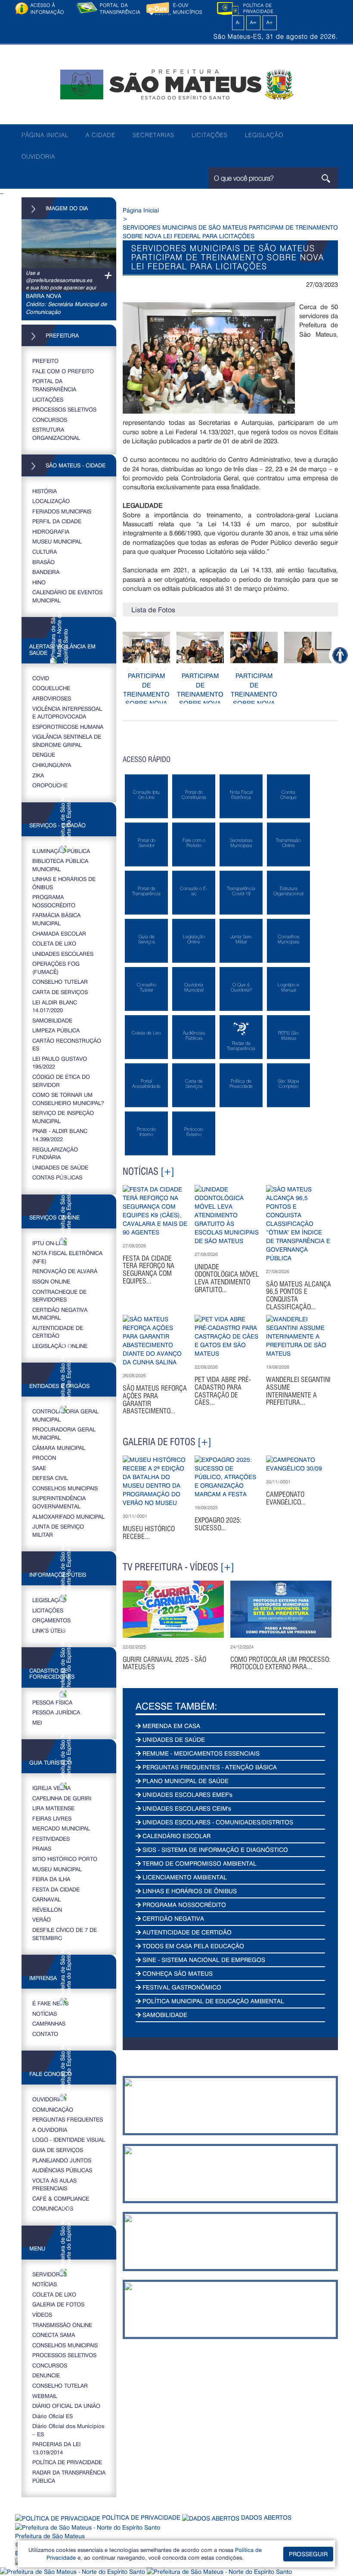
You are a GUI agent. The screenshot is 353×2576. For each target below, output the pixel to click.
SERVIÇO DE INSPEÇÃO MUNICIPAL (63, 1117)
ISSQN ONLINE (51, 1281)
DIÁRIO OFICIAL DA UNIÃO (66, 2406)
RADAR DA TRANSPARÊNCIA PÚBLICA (69, 2476)
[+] (167, 1171)
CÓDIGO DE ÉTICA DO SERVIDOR (61, 1081)
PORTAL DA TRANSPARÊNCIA (54, 385)
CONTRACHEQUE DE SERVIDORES (59, 1296)
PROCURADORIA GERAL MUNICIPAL (64, 1433)
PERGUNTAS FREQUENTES (68, 2119)
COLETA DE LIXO (54, 943)
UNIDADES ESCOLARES (63, 953)
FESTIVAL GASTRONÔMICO (181, 1987)
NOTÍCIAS (45, 2013)
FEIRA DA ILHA (51, 1879)
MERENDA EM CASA (170, 1726)
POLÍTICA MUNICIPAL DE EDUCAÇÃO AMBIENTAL (212, 2001)
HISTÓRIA (45, 491)
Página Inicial (141, 210)
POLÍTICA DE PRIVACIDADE (67, 2462)
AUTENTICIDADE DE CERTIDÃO (58, 1332)
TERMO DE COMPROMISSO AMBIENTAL (199, 1863)
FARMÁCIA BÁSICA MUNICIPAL (56, 919)
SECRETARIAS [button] (153, 135)
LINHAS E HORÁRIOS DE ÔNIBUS (64, 883)
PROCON (44, 1457)
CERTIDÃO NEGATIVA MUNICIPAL (60, 1314)
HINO (39, 582)
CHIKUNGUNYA (52, 765)
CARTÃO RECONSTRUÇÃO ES (67, 1044)
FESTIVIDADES (51, 1838)
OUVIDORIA (38, 157)
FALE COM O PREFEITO (63, 371)
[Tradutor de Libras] (73, 2571)
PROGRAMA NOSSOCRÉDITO (54, 901)
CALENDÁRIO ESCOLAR (176, 1836)
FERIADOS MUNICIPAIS (62, 511)
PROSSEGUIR (308, 2554)
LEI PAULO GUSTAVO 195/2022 (60, 1062)
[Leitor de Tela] (219, 2571)
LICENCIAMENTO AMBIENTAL (184, 1877)
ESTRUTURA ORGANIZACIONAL (56, 433)
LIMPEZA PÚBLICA (56, 1030)
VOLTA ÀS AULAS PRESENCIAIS (54, 2184)
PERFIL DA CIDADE (57, 521)
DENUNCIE (46, 2375)
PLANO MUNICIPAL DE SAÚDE (185, 1781)
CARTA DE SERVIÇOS (60, 992)
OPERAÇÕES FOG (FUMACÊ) (56, 967)
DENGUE (44, 754)
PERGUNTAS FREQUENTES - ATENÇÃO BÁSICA (209, 1767)
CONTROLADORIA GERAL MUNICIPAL (65, 1415)
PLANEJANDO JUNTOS (62, 2160)
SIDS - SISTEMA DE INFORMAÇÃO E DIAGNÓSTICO (214, 1850)
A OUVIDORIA (50, 2129)
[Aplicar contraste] (228, 22)
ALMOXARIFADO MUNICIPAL (68, 1516)
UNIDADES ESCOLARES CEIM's (186, 1808)
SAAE (39, 1468)
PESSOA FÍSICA (52, 1702)
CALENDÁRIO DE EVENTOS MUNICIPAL (67, 596)
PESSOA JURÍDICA (56, 1712)
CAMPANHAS (49, 2023)
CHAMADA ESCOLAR (59, 933)
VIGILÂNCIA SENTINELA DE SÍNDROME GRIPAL (67, 740)
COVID (41, 678)
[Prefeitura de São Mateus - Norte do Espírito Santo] (176, 84)
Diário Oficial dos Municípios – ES (68, 2430)
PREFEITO (45, 361)
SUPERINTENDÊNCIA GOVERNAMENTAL (59, 1502)
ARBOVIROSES (52, 698)
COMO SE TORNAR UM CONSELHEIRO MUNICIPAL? (68, 1099)
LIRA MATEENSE (53, 1808)
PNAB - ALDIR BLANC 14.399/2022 (60, 1135)
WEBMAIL (45, 2396)
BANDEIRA (46, 572)
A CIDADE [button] (101, 135)
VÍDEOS (42, 2314)
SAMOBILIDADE (52, 1020)
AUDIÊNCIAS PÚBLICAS (62, 2170)
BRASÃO (43, 562)
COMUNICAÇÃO (53, 2109)
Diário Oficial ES (53, 2416)
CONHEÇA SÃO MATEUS (177, 1973)
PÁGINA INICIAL (45, 135)
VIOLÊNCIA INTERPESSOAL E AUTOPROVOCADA (67, 712)
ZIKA (38, 775)
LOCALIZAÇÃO (51, 501)
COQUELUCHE (51, 688)
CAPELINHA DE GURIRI (62, 1798)
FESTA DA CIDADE (56, 1889)
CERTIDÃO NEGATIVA (172, 1918)
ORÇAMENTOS (51, 1620)
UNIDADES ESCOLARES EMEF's (187, 1795)
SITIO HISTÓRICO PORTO (65, 1859)
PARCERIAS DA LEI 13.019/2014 (56, 2448)
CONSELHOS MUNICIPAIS (65, 1488)
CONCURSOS (50, 419)
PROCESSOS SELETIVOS (64, 409)
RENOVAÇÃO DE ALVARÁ (65, 1271)
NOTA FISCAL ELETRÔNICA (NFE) (67, 1257)
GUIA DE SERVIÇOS (58, 2150)
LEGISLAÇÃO (264, 135)
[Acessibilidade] (340, 655)
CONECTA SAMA (54, 2335)
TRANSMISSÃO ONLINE (62, 2325)
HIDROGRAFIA (51, 531)
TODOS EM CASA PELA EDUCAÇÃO (192, 1946)
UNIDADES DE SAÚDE (60, 1167)
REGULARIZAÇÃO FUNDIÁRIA (55, 1153)
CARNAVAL (46, 1899)
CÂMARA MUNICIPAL (59, 1448)
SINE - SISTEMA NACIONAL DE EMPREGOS (203, 1960)
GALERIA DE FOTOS (58, 2304)
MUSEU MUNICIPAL (57, 541)
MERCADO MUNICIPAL (61, 1828)
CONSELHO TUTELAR (60, 981)
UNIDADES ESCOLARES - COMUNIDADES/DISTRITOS (217, 1822)
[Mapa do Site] (285, 22)
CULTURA (45, 551)
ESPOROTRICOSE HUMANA (68, 726)
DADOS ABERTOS (265, 2517)
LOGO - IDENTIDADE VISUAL (69, 2139)
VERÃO (42, 1919)
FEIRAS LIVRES (52, 1818)
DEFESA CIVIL (50, 1478)
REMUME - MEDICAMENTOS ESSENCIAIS (200, 1753)
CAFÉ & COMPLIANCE (61, 2198)
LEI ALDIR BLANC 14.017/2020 (55, 1006)
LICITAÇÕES (210, 135)
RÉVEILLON (47, 1909)
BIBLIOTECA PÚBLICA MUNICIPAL (60, 865)
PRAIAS (42, 1848)
